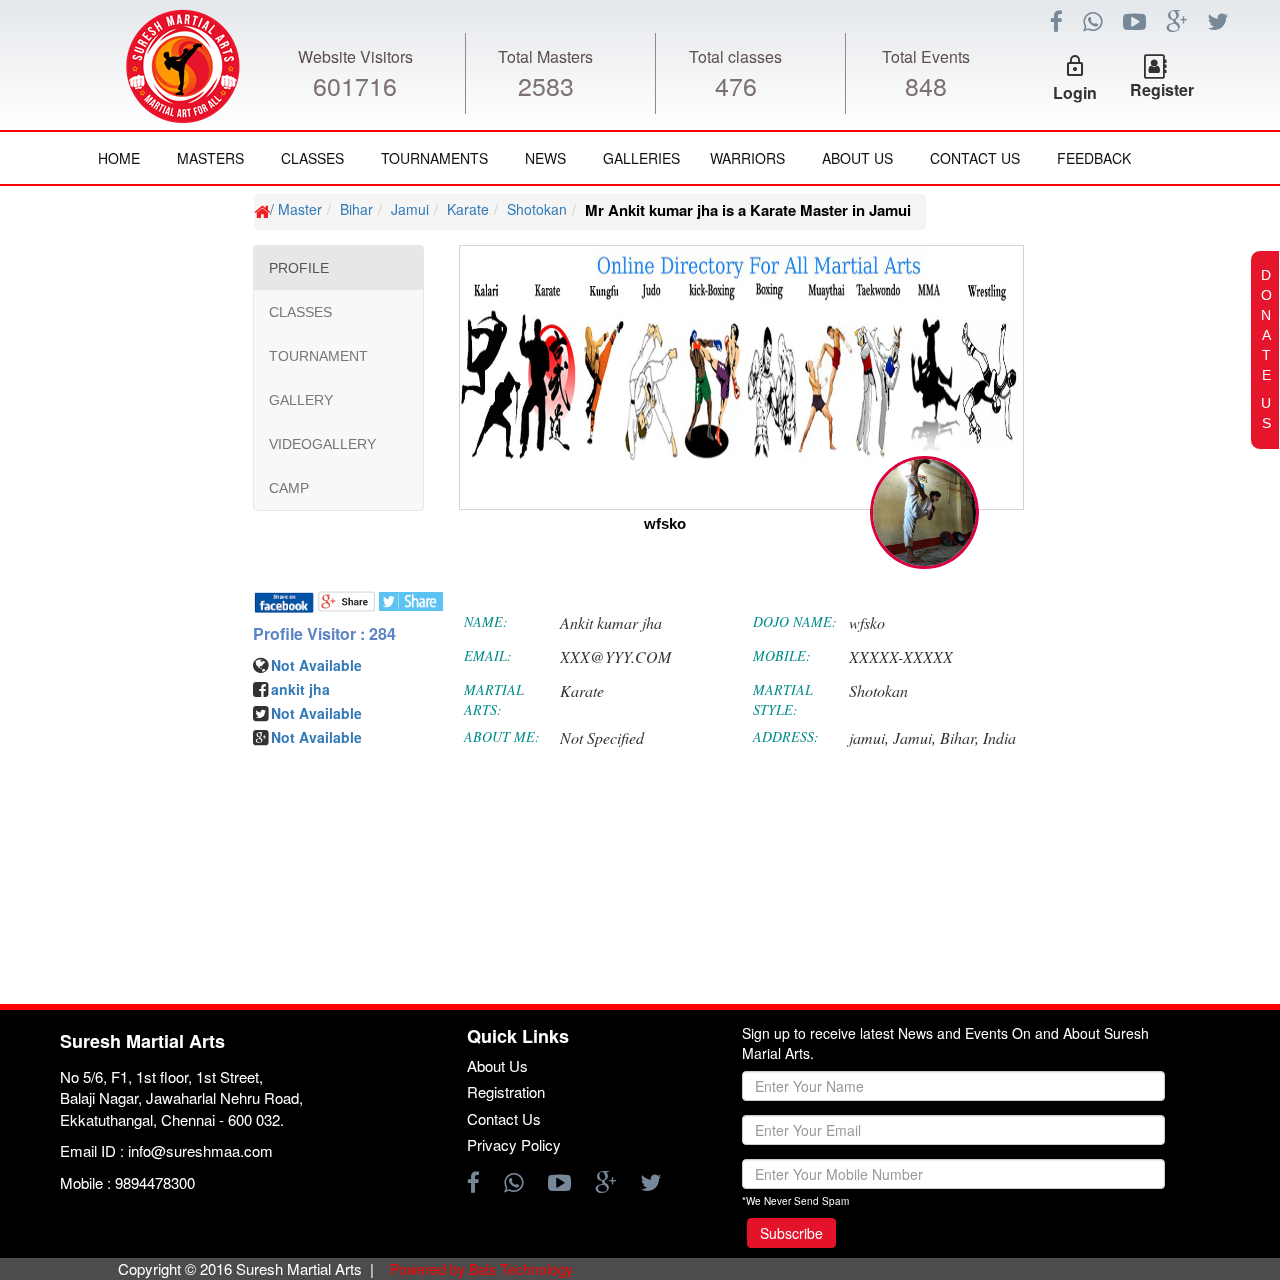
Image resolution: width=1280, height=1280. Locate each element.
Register (1162, 89)
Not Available (316, 665)
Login (1075, 92)
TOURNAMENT (318, 356)
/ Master (296, 209)
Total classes (735, 56)
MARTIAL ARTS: (494, 699)
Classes (312, 158)
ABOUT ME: (502, 736)
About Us (857, 158)
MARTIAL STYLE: (783, 699)
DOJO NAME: (795, 621)
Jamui (410, 209)
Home (119, 158)
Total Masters (545, 56)
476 (736, 85)
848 (926, 85)
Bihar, (959, 737)
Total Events (926, 56)
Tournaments (434, 158)
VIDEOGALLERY (322, 444)
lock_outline (1075, 66)
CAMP (289, 488)
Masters (210, 158)
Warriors (747, 158)
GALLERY (301, 400)
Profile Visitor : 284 (324, 634)
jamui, (869, 737)
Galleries (641, 158)
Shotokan (537, 209)
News (545, 158)
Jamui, (914, 737)
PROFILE (299, 268)
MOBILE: (782, 655)
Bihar (356, 209)
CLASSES (300, 312)
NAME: (486, 621)
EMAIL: (488, 655)
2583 (546, 85)
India (999, 737)
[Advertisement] (135, 790)
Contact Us (975, 158)
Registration (506, 1091)
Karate (468, 209)
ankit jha (300, 689)
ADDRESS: (786, 736)
